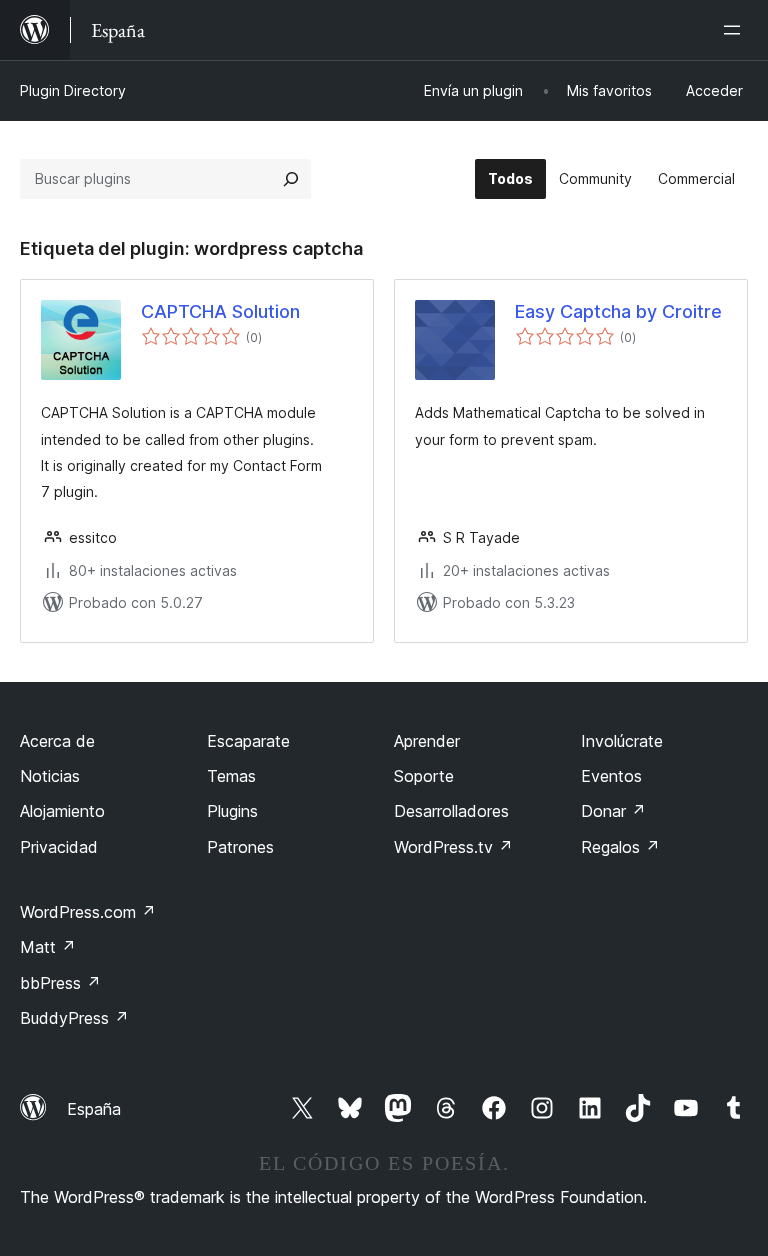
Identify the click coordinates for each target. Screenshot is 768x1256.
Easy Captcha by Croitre (618, 311)
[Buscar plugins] (291, 179)
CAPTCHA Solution (220, 311)
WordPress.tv (453, 847)
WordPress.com (88, 912)
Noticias (50, 776)
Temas (231, 776)
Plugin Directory (73, 90)
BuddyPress (74, 1018)
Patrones (240, 847)
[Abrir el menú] (736, 30)
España (94, 1109)
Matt (48, 947)
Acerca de (57, 741)
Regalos (620, 847)
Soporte (424, 776)
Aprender (427, 741)
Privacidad (59, 847)
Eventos (611, 776)
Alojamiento (62, 811)
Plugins (232, 811)
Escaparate (248, 741)
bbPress (60, 983)
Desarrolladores (451, 811)
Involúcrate (622, 741)
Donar (613, 811)
